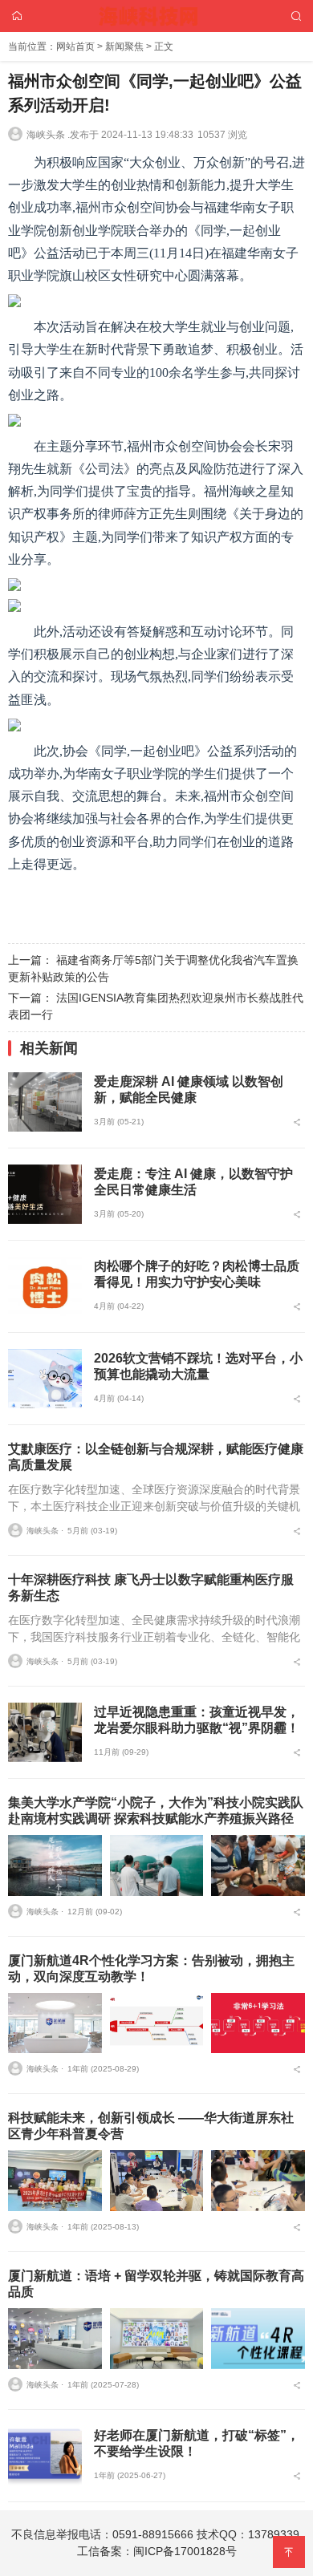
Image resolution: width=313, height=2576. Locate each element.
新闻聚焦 (124, 47)
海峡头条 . (48, 135)
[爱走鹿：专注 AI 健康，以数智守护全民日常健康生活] (45, 1194)
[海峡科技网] (157, 15)
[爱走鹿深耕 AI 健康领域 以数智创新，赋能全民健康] (45, 1102)
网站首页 (75, 47)
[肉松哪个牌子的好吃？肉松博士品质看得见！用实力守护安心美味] (45, 1286)
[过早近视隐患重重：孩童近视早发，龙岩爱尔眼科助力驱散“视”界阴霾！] (45, 1732)
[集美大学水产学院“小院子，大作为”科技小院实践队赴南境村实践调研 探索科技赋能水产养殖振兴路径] (55, 1865)
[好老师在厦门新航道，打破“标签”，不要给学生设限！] (45, 2456)
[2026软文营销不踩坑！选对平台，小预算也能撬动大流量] (45, 1379)
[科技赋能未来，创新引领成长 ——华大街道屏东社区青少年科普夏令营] (55, 2181)
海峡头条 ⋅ (45, 1531)
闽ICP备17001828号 (185, 2551)
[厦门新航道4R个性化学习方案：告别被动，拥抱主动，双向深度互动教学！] (55, 2023)
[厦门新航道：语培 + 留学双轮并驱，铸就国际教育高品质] (55, 2339)
